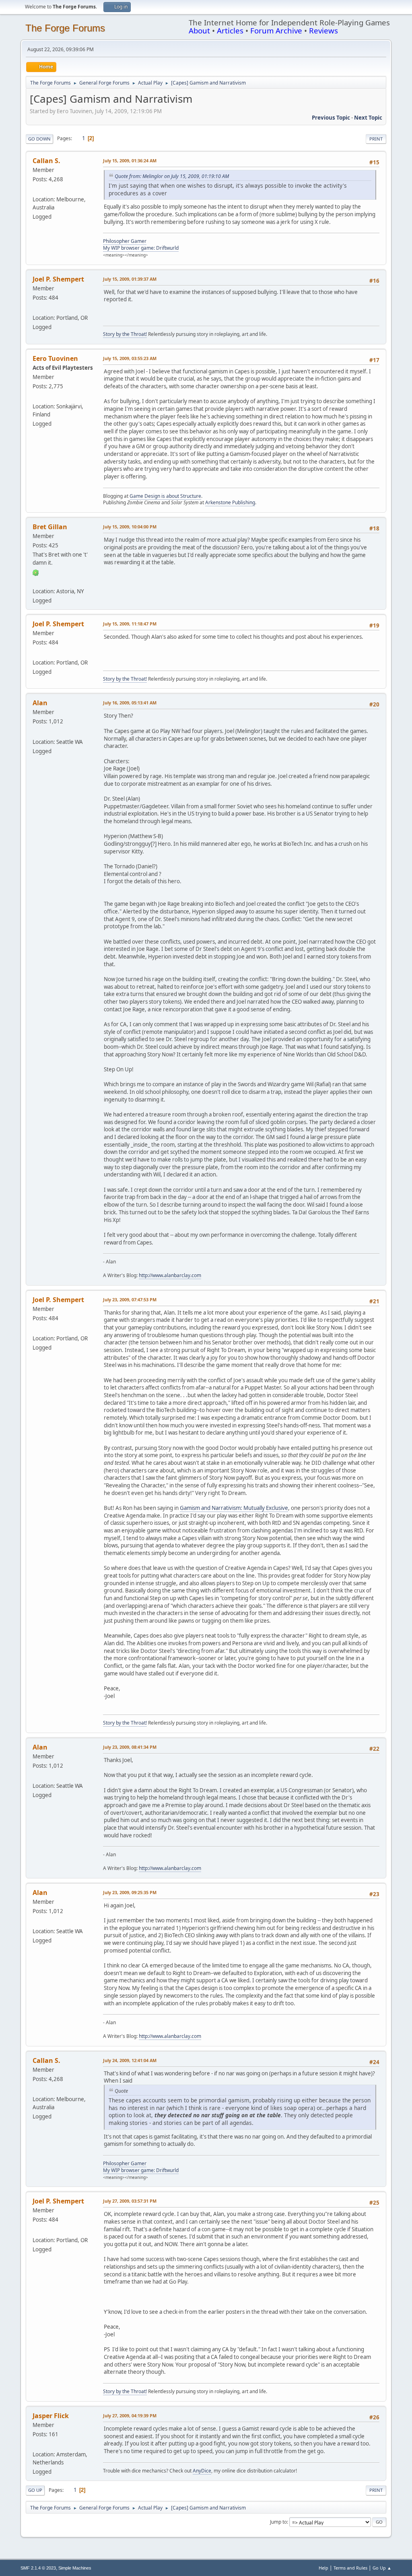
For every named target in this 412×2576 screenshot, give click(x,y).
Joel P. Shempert (58, 279)
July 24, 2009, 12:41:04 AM (130, 2060)
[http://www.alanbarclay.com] (36, 732)
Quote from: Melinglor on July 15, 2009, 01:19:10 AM (172, 176)
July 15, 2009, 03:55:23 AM (130, 358)
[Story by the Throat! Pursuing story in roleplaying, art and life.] (36, 308)
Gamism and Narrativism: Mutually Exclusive (234, 1508)
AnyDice (202, 2471)
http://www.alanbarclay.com (170, 1275)
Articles (230, 30)
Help (323, 2568)
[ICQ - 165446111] (36, 572)
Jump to (278, 2522)
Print (376, 139)
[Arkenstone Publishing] (36, 397)
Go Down (39, 139)
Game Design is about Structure (165, 496)
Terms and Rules (350, 2568)
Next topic (368, 118)
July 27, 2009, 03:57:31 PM (130, 2201)
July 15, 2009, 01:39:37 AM (130, 279)
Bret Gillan (50, 527)
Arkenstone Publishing (230, 502)
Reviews (323, 30)
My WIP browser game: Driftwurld (141, 248)
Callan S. (46, 161)
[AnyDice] (36, 2445)
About (199, 30)
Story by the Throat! (125, 334)
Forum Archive (276, 30)
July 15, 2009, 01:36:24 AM (130, 160)
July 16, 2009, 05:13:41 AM (130, 703)
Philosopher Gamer (125, 241)
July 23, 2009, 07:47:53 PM (130, 1299)
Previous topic (331, 118)
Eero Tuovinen (55, 358)
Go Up (35, 2490)
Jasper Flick (51, 2416)
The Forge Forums (65, 28)
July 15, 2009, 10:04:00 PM (130, 527)
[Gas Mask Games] (36, 581)
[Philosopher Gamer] (36, 190)
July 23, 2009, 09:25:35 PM (130, 1892)
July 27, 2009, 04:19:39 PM (130, 2416)
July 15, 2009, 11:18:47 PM (130, 624)
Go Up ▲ (382, 2568)
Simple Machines (75, 2568)
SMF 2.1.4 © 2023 (38, 2568)
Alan (40, 703)
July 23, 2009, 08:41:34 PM (130, 1747)
